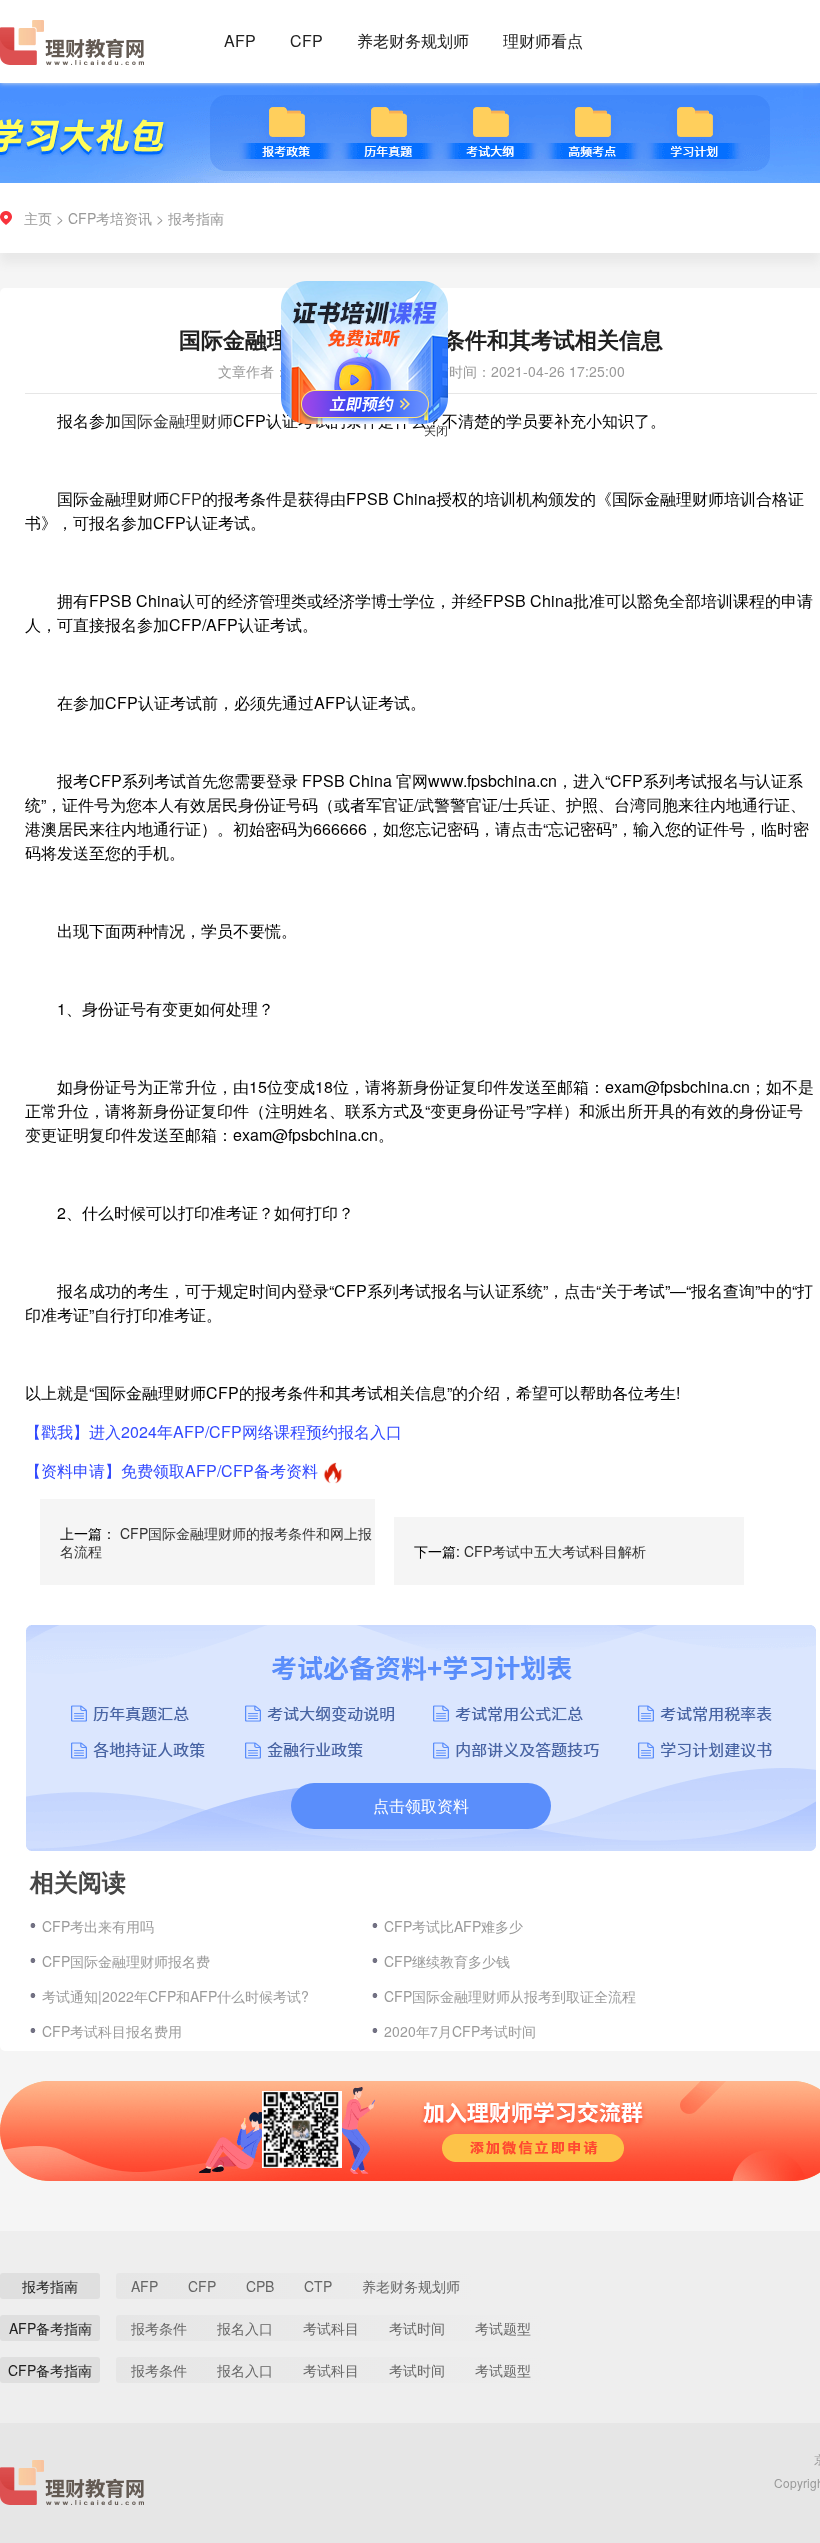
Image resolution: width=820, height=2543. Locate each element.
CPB (260, 2286)
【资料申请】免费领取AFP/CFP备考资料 (171, 1470)
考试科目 (331, 2328)
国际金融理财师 (177, 420)
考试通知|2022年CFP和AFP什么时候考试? (175, 1996)
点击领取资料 (421, 1805)
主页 (38, 218)
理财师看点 (543, 40)
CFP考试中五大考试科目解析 (555, 1551)
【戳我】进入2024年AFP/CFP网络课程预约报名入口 (213, 1431)
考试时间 (417, 2328)
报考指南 (196, 218)
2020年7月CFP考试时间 (460, 2031)
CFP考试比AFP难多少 (453, 1926)
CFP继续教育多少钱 (447, 1961)
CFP (306, 40)
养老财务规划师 (413, 40)
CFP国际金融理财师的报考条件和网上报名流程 (216, 1542)
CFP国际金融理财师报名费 (126, 1961)
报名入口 (245, 2328)
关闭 (460, 453)
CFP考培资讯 (110, 218)
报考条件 (159, 2328)
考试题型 (503, 2328)
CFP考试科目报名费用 (112, 2031)
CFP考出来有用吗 (98, 1926)
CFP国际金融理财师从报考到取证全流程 (510, 1996)
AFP (240, 40)
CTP (318, 2286)
